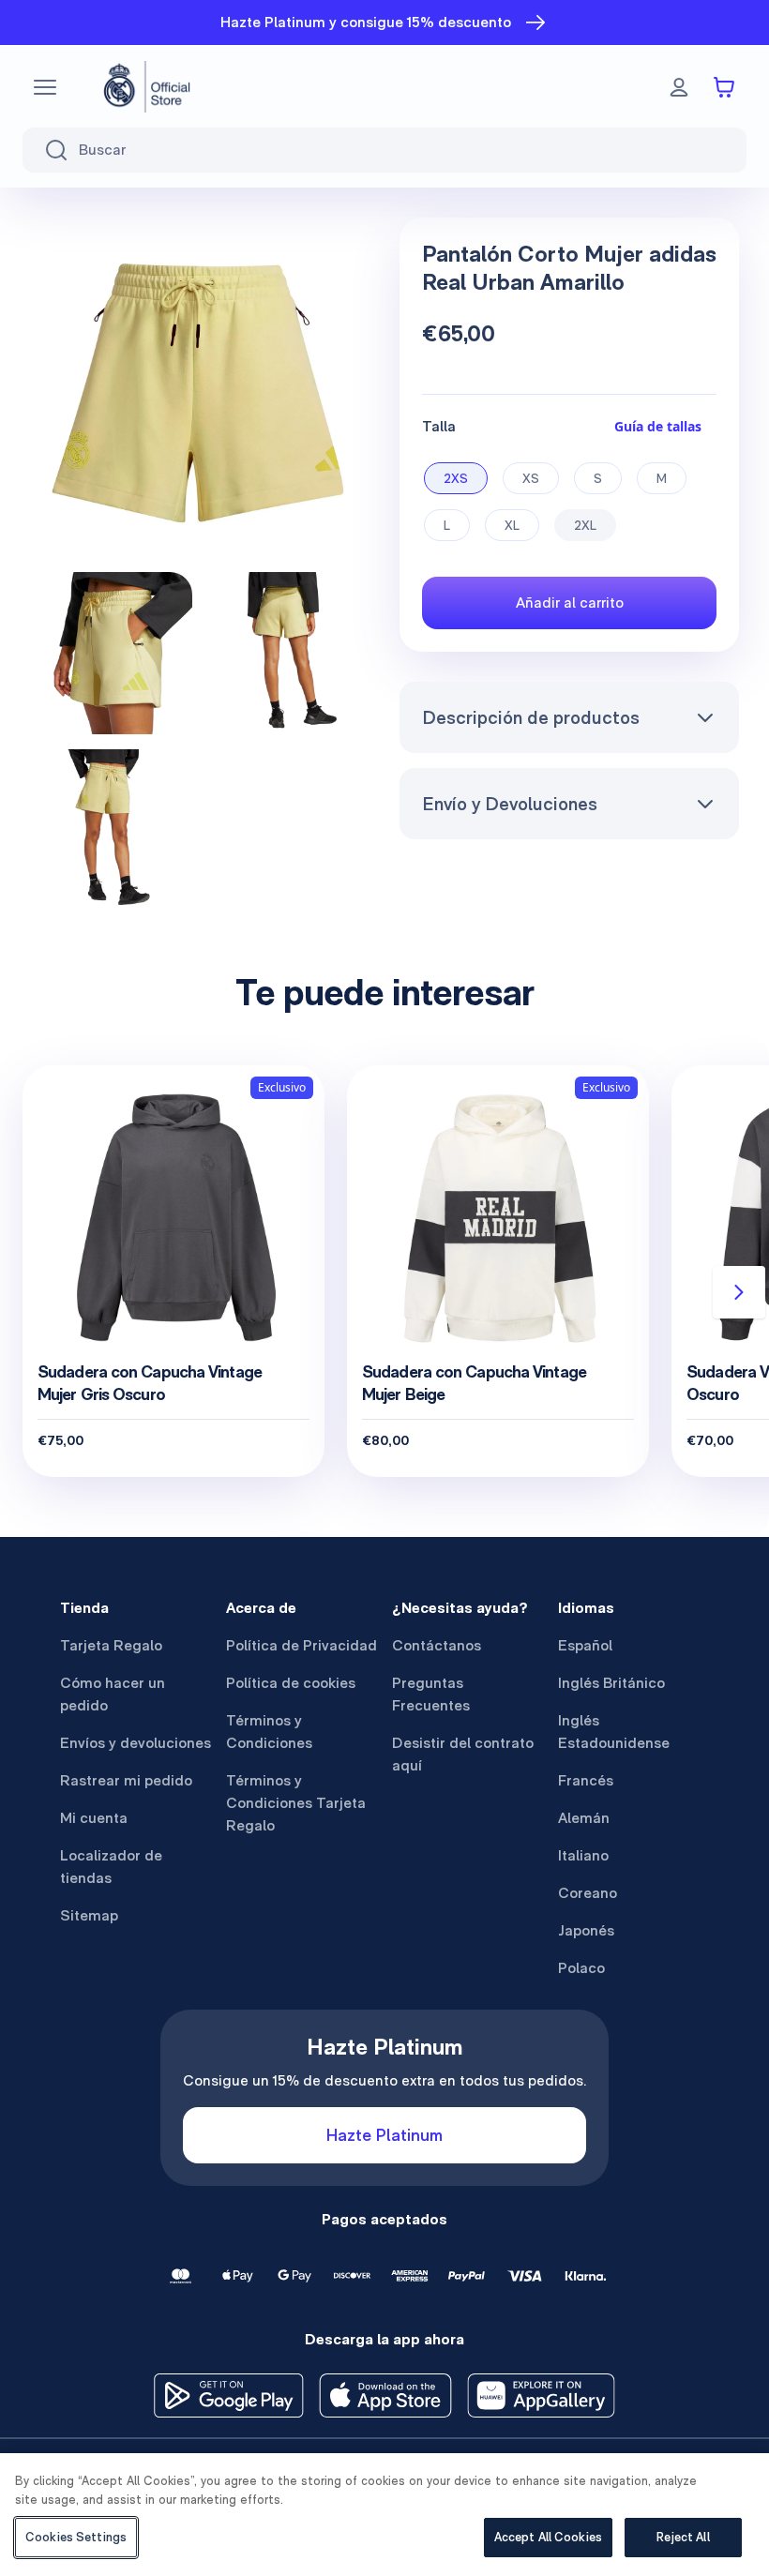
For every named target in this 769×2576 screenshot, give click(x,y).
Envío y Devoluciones (510, 804)
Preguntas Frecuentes (431, 1694)
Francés (586, 1780)
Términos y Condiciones (269, 1732)
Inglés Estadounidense (614, 1732)
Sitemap (89, 1915)
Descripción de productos (531, 717)
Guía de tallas (658, 426)
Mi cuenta (94, 1818)
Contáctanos (437, 1645)
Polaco (581, 1968)
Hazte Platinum (384, 2135)
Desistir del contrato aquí (463, 1754)
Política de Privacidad (302, 1645)
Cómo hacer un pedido (113, 1694)
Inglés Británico (611, 1683)
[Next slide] (739, 1292)
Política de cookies (291, 1683)
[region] (384, 2515)
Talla (439, 426)
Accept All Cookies (548, 2537)
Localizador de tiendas (111, 1867)
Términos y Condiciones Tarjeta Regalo (296, 1803)
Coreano (588, 1893)
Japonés (586, 1930)
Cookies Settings (76, 2537)
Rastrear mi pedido (126, 1780)
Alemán (584, 1818)
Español (585, 1645)
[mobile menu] (45, 87)
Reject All (683, 2537)
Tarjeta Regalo (111, 1645)
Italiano (583, 1855)
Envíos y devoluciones (136, 1743)
